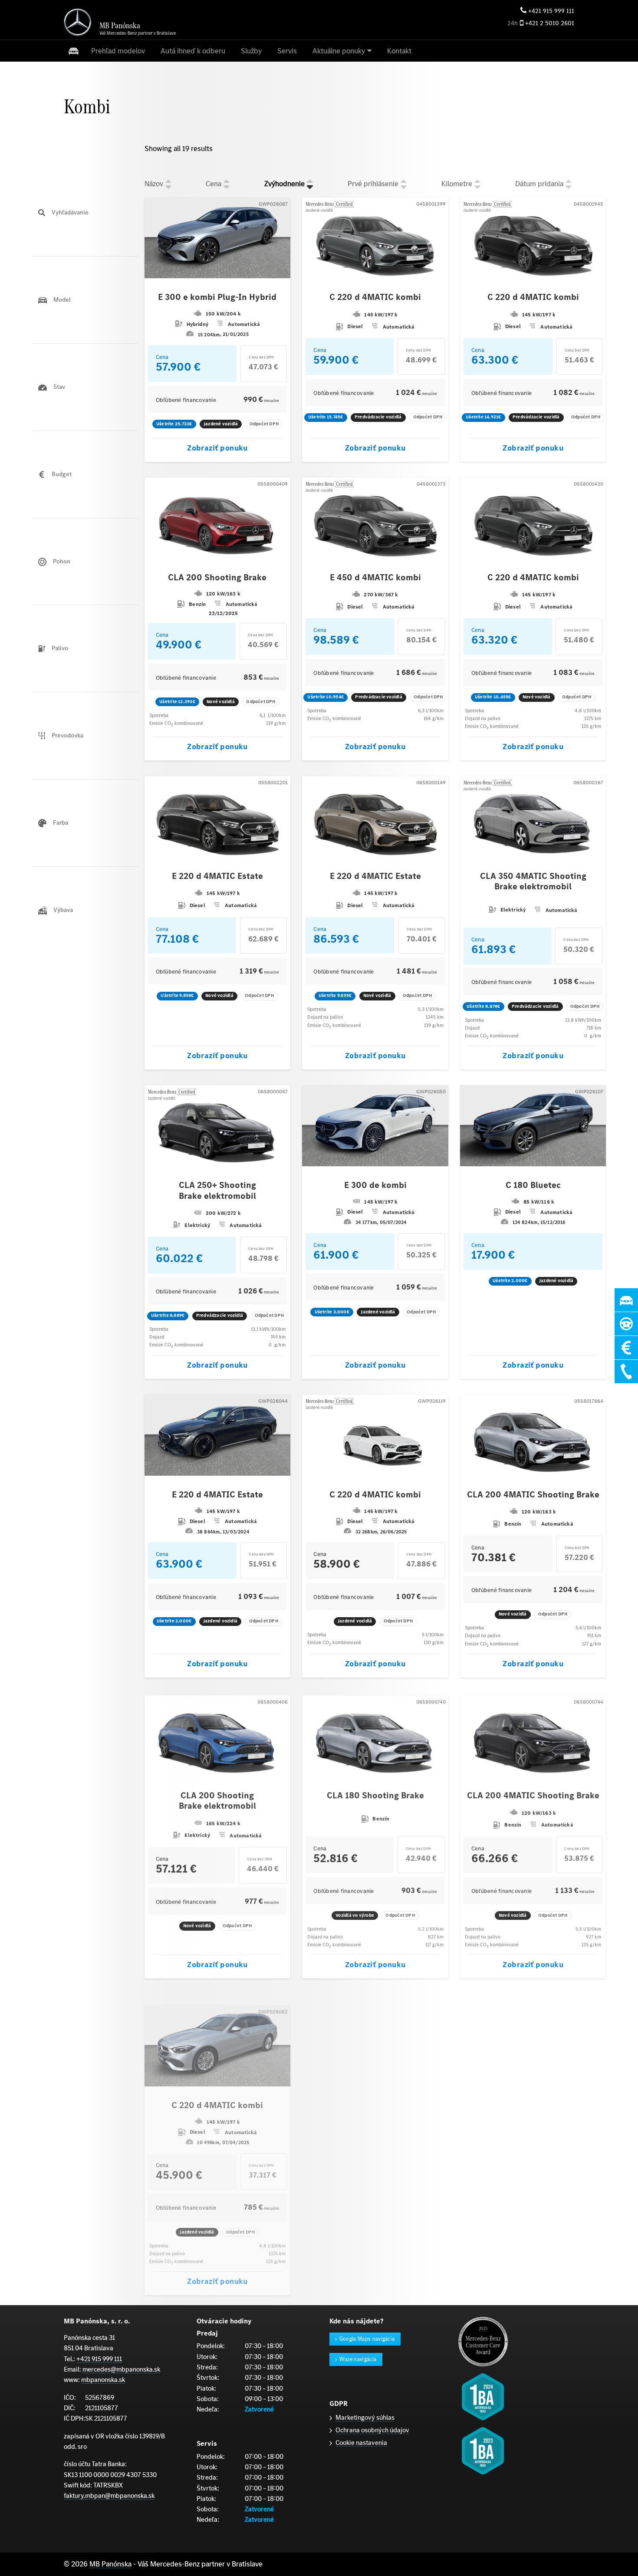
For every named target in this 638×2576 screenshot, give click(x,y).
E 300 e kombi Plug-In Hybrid (217, 297)
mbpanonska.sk (103, 2380)
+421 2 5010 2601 (550, 23)
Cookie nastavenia (361, 2443)
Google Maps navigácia (367, 2339)
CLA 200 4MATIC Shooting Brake (533, 1495)
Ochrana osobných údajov (372, 2430)
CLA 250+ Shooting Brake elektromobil (217, 1191)
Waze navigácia (358, 2359)
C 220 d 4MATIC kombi (375, 297)
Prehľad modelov (118, 51)
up (168, 181)
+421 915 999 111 (551, 11)
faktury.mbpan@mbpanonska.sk (109, 2495)
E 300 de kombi (375, 1185)
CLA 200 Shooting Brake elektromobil (217, 1801)
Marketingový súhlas (365, 2417)
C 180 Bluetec (533, 1185)
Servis (287, 51)
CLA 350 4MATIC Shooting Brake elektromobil (533, 882)
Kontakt (399, 51)
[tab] (85, 213)
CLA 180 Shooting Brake (375, 1796)
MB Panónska (110, 2564)
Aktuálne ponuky (339, 51)
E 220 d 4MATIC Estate (217, 876)
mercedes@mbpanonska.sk (121, 2369)
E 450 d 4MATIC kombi (375, 578)
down (168, 187)
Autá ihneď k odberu (193, 51)
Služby (251, 51)
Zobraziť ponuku (217, 448)
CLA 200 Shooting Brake (217, 578)
